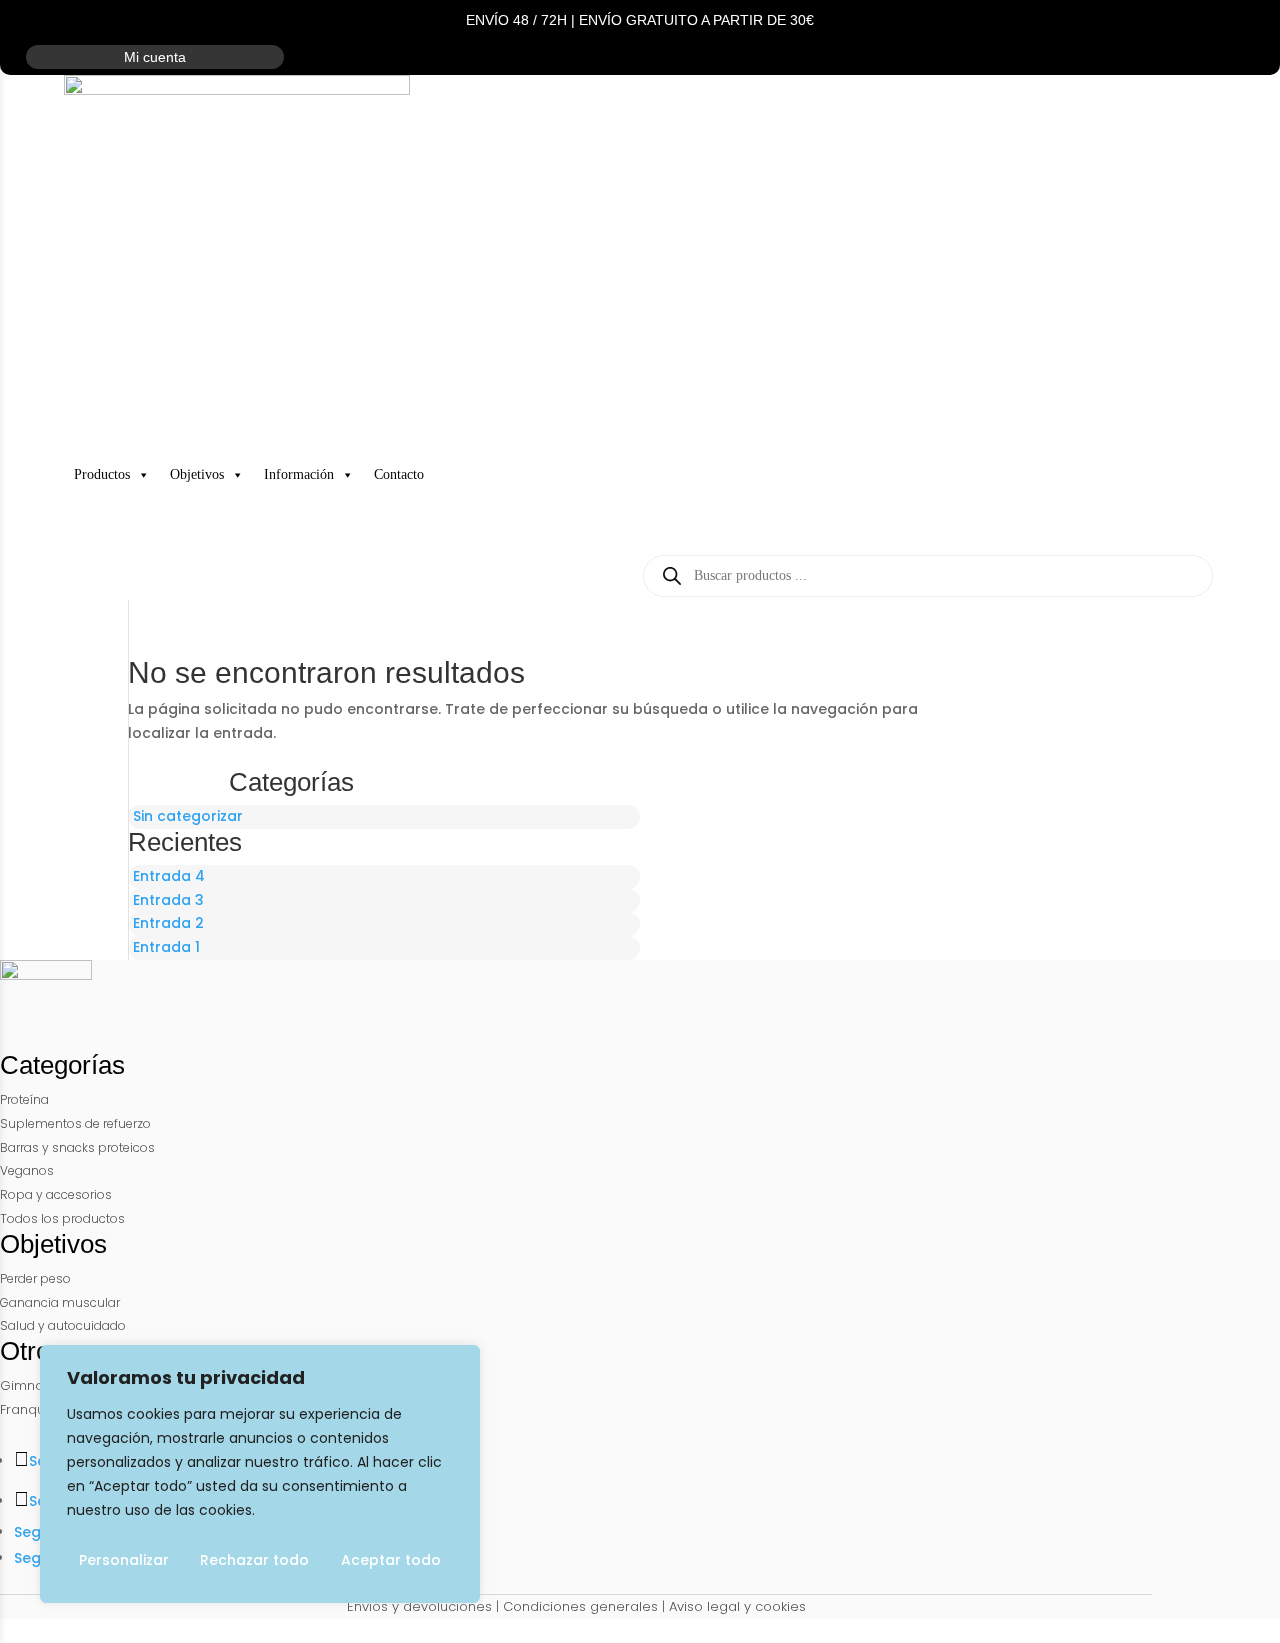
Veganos (27, 1170)
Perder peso (35, 1278)
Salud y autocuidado (63, 1325)
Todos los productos (62, 1218)
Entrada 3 (168, 900)
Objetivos (197, 474)
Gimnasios (35, 1385)
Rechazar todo (254, 1560)
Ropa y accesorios (56, 1194)
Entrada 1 (166, 947)
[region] (260, 1474)
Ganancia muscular (60, 1302)
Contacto (399, 474)
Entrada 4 (169, 876)
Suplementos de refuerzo (75, 1123)
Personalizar (124, 1560)
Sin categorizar (188, 816)
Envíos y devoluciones (419, 1606)
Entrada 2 (168, 923)
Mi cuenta (155, 57)
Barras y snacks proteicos (77, 1147)
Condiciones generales (580, 1606)
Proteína (24, 1099)
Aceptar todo (391, 1560)
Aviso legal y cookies (737, 1606)
